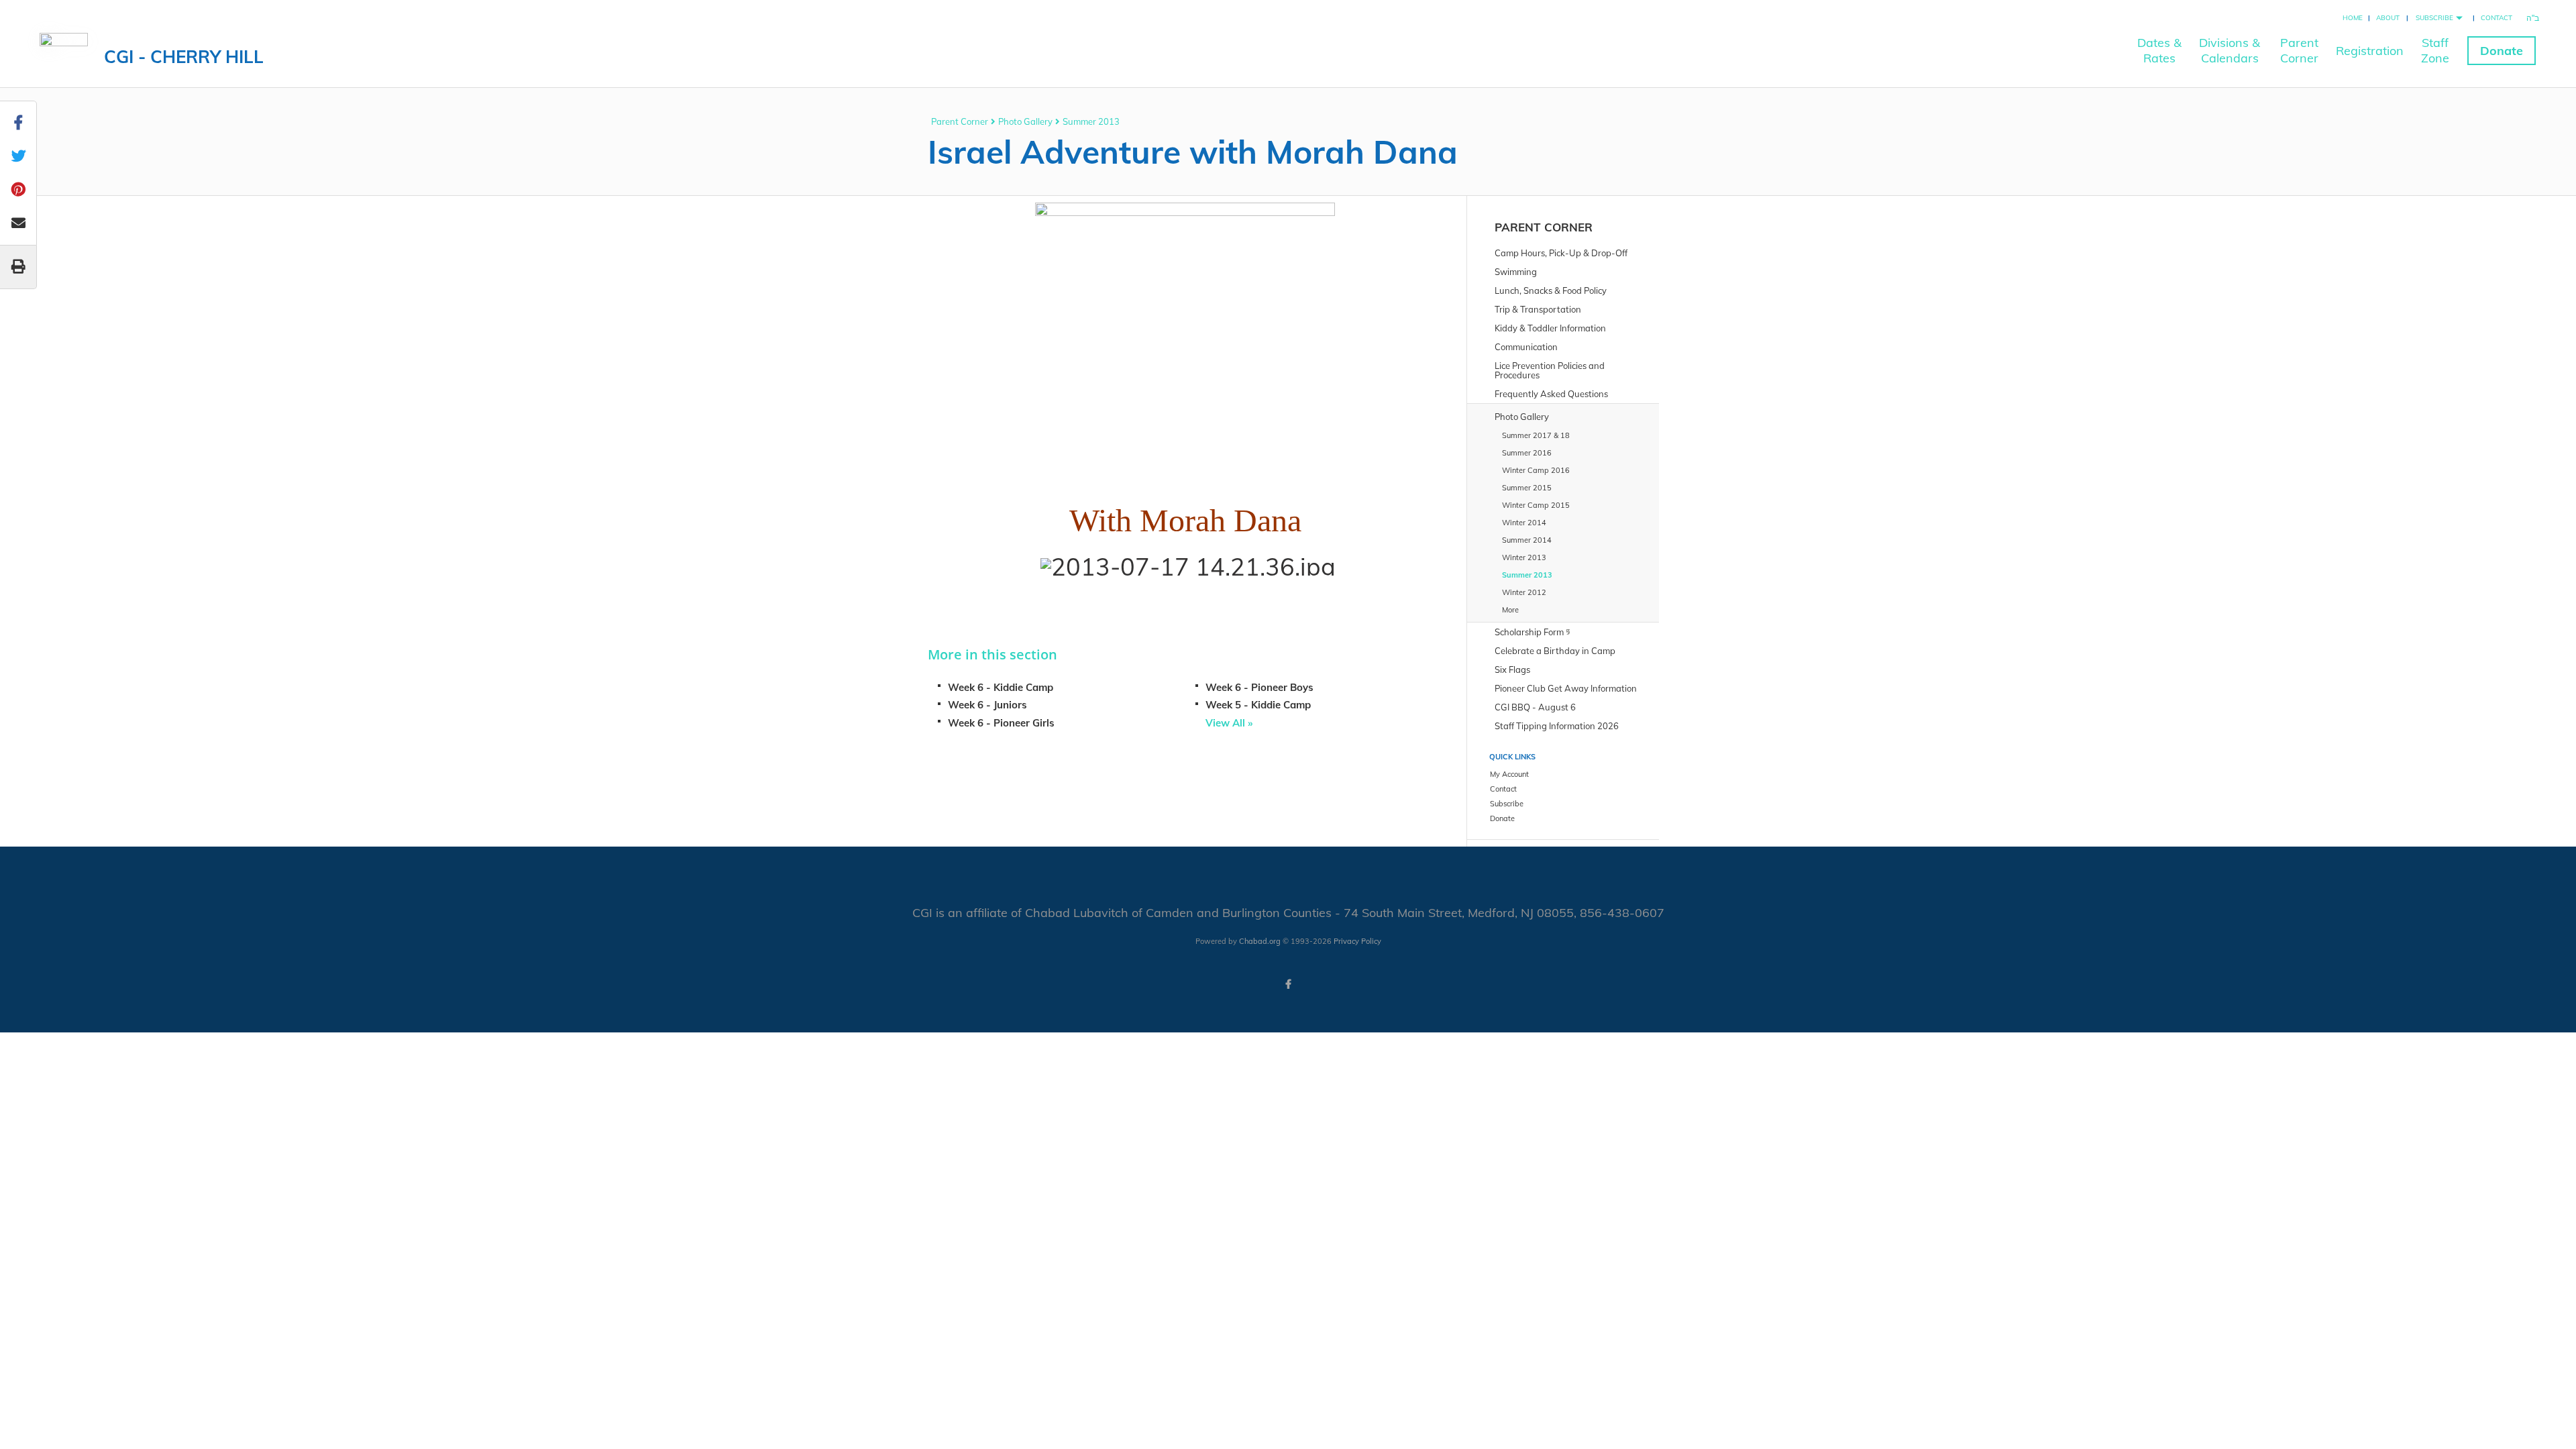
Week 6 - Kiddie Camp (1001, 687)
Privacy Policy (1357, 941)
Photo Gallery (1025, 121)
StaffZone (2435, 50)
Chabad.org (1260, 941)
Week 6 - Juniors (987, 705)
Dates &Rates (2159, 50)
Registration (2370, 51)
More (1510, 610)
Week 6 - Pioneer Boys (1259, 687)
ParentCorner (2299, 50)
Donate (2502, 51)
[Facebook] (1288, 984)
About (2388, 18)
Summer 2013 (1091, 121)
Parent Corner (960, 121)
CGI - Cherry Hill (184, 57)
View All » (1229, 723)
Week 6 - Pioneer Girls (1001, 723)
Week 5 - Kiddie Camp (1258, 705)
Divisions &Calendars (2230, 50)
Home (2353, 18)
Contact (2497, 18)
